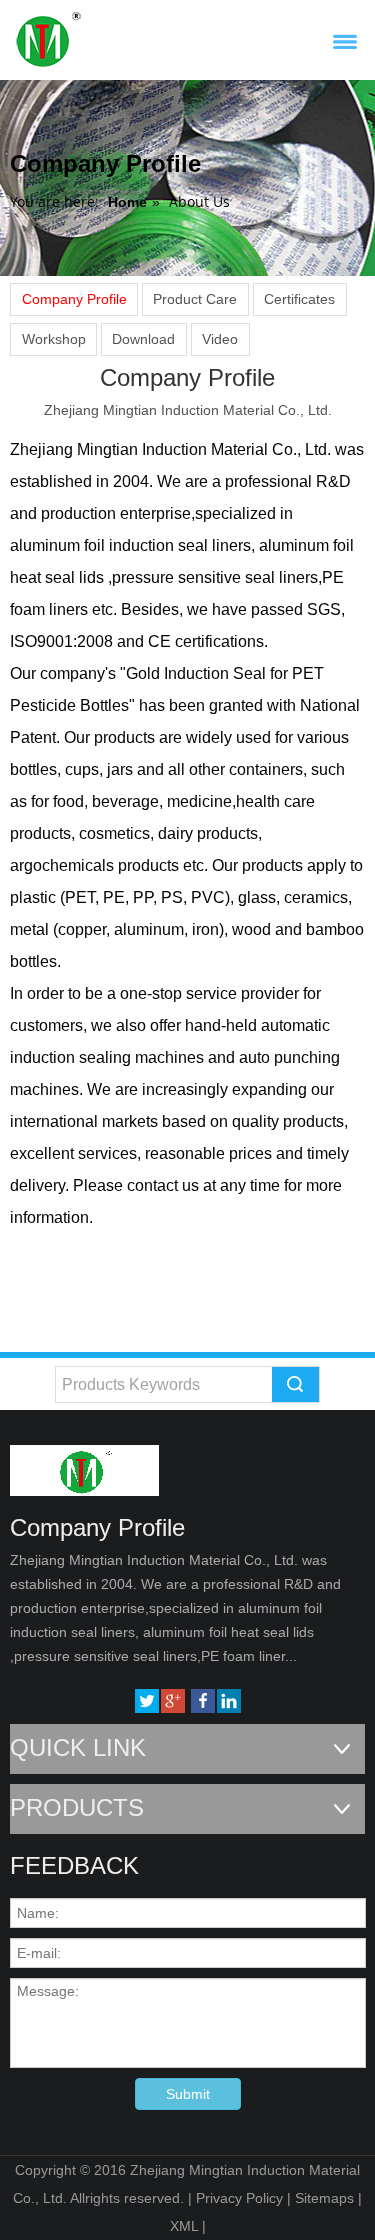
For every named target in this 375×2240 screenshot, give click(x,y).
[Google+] (173, 1701)
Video (220, 339)
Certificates (299, 299)
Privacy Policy (239, 2198)
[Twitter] (147, 1701)
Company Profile (74, 299)
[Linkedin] (229, 1701)
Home (127, 202)
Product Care (195, 299)
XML (184, 2226)
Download (143, 339)
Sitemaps (324, 2198)
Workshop (54, 339)
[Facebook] (203, 1701)
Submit (188, 2094)
